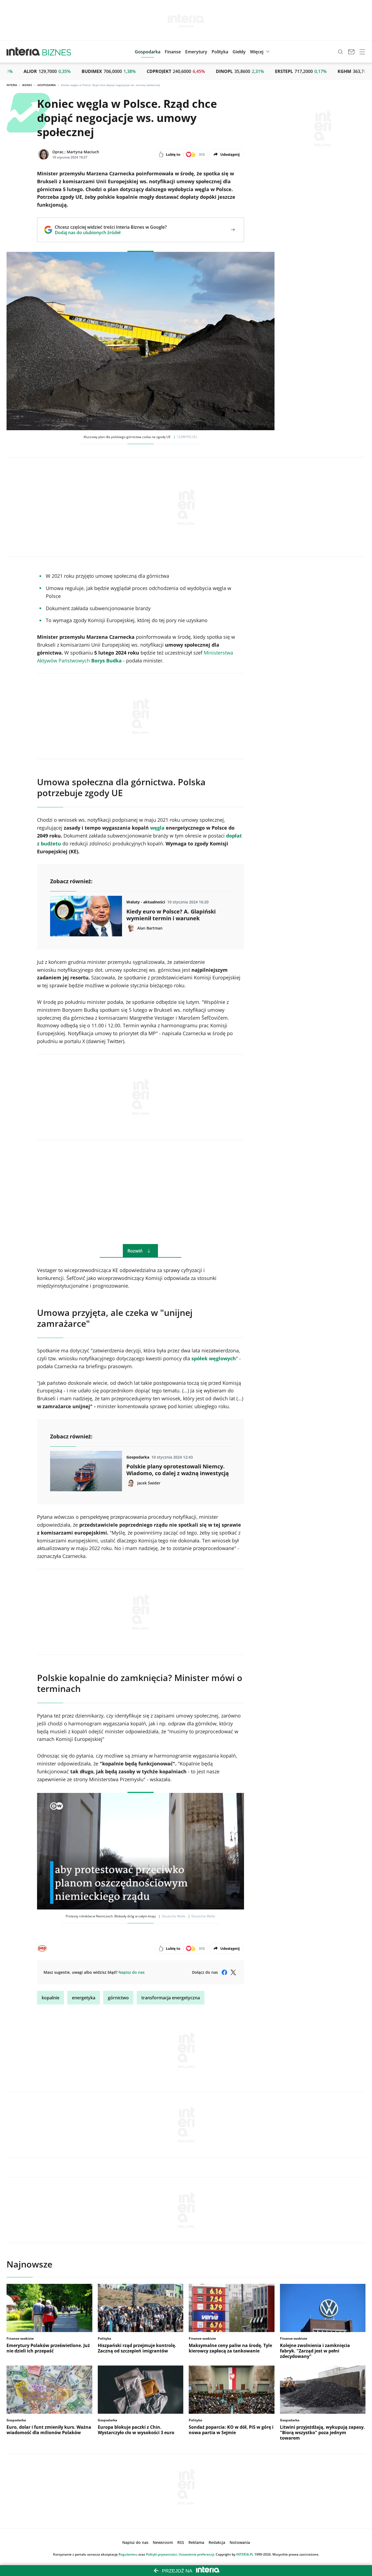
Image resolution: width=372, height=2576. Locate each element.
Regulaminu (128, 2554)
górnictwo (118, 1998)
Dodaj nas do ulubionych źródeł (111, 233)
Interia (12, 85)
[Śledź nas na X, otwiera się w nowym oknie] (233, 1972)
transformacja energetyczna (171, 1998)
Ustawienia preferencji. (197, 2554)
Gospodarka (47, 85)
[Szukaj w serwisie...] (340, 52)
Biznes (27, 85)
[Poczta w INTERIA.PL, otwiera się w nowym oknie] (351, 52)
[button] (239, 52)
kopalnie (51, 1998)
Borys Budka (106, 661)
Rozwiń (135, 1251)
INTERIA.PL (245, 2554)
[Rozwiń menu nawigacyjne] (362, 52)
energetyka (84, 1998)
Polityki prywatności (161, 2554)
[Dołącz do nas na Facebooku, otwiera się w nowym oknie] (224, 1972)
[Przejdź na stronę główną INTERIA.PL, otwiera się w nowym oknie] (23, 52)
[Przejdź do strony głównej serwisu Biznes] (57, 52)
